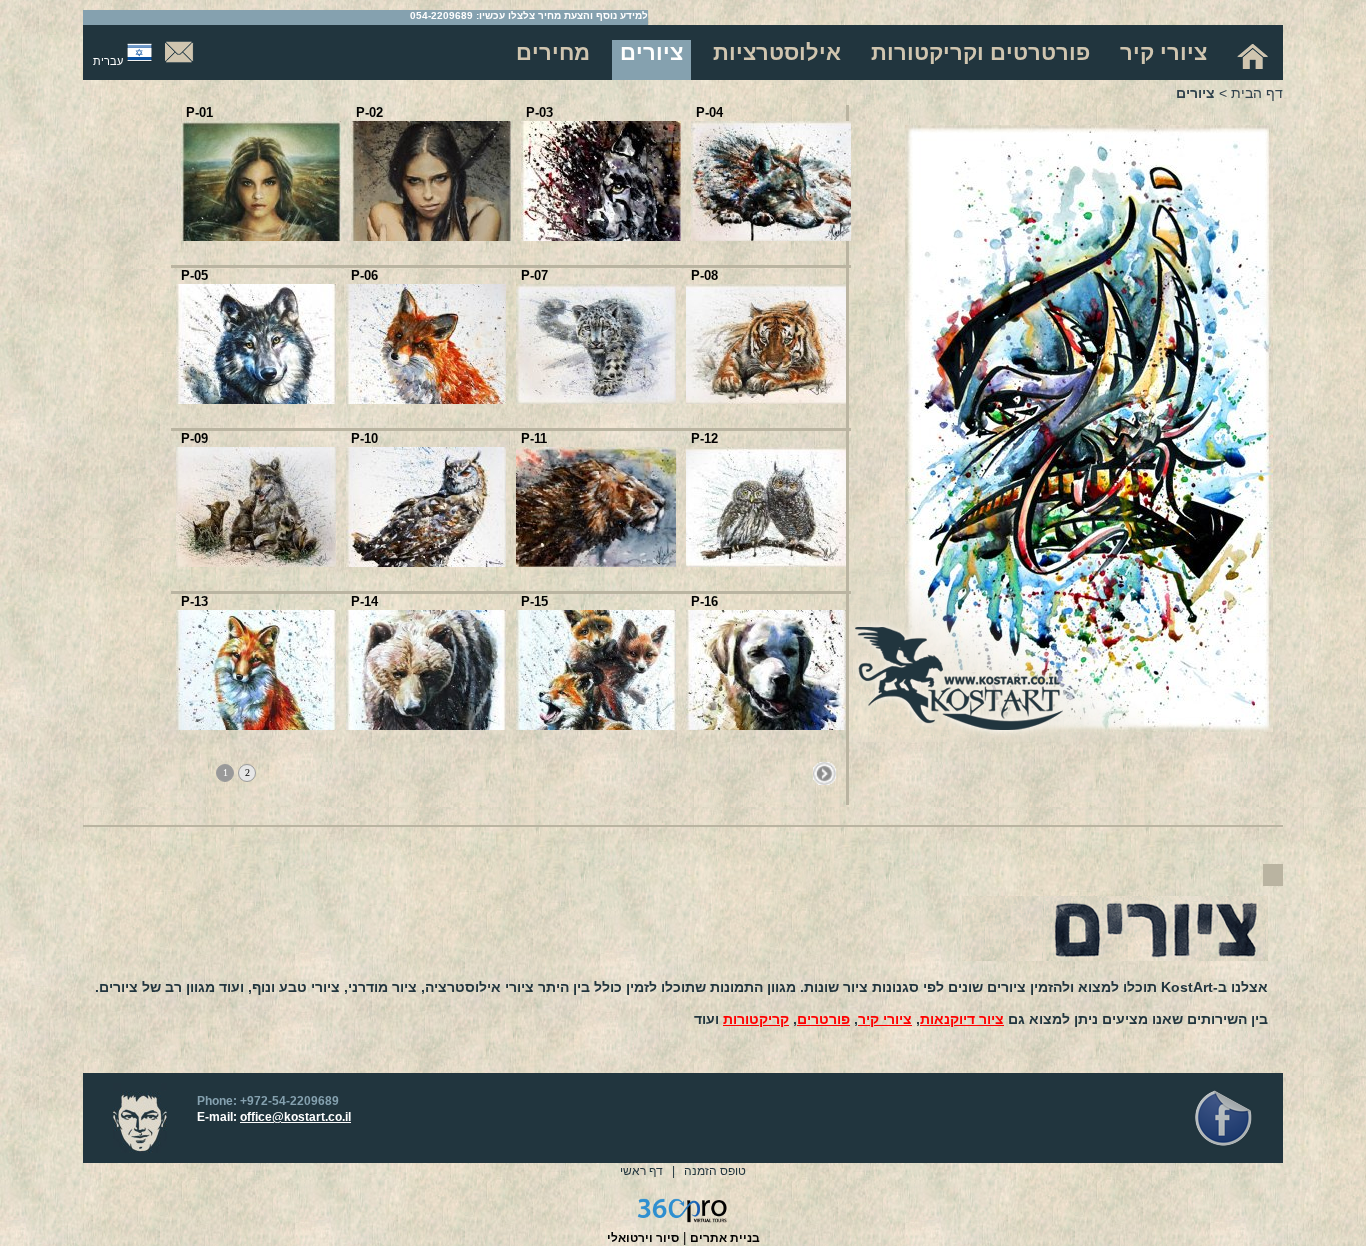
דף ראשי (641, 1171)
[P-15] (596, 725)
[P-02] (431, 236)
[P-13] (256, 725)
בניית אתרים (725, 1238)
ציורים (651, 52)
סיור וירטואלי (643, 1238)
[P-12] (766, 562)
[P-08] (766, 399)
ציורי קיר (1163, 52)
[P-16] (766, 725)
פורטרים (823, 1019)
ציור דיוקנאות (962, 1019)
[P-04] (771, 236)
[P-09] (256, 562)
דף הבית (1257, 93)
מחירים (553, 52)
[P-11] (596, 562)
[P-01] (261, 236)
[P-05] (256, 399)
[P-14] (426, 725)
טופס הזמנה (715, 1171)
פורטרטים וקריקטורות (980, 52)
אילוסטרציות (777, 52)
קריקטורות (756, 1019)
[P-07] (596, 399)
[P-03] (601, 236)
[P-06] (426, 399)
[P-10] (426, 562)
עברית (108, 61)
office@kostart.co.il (295, 1117)
